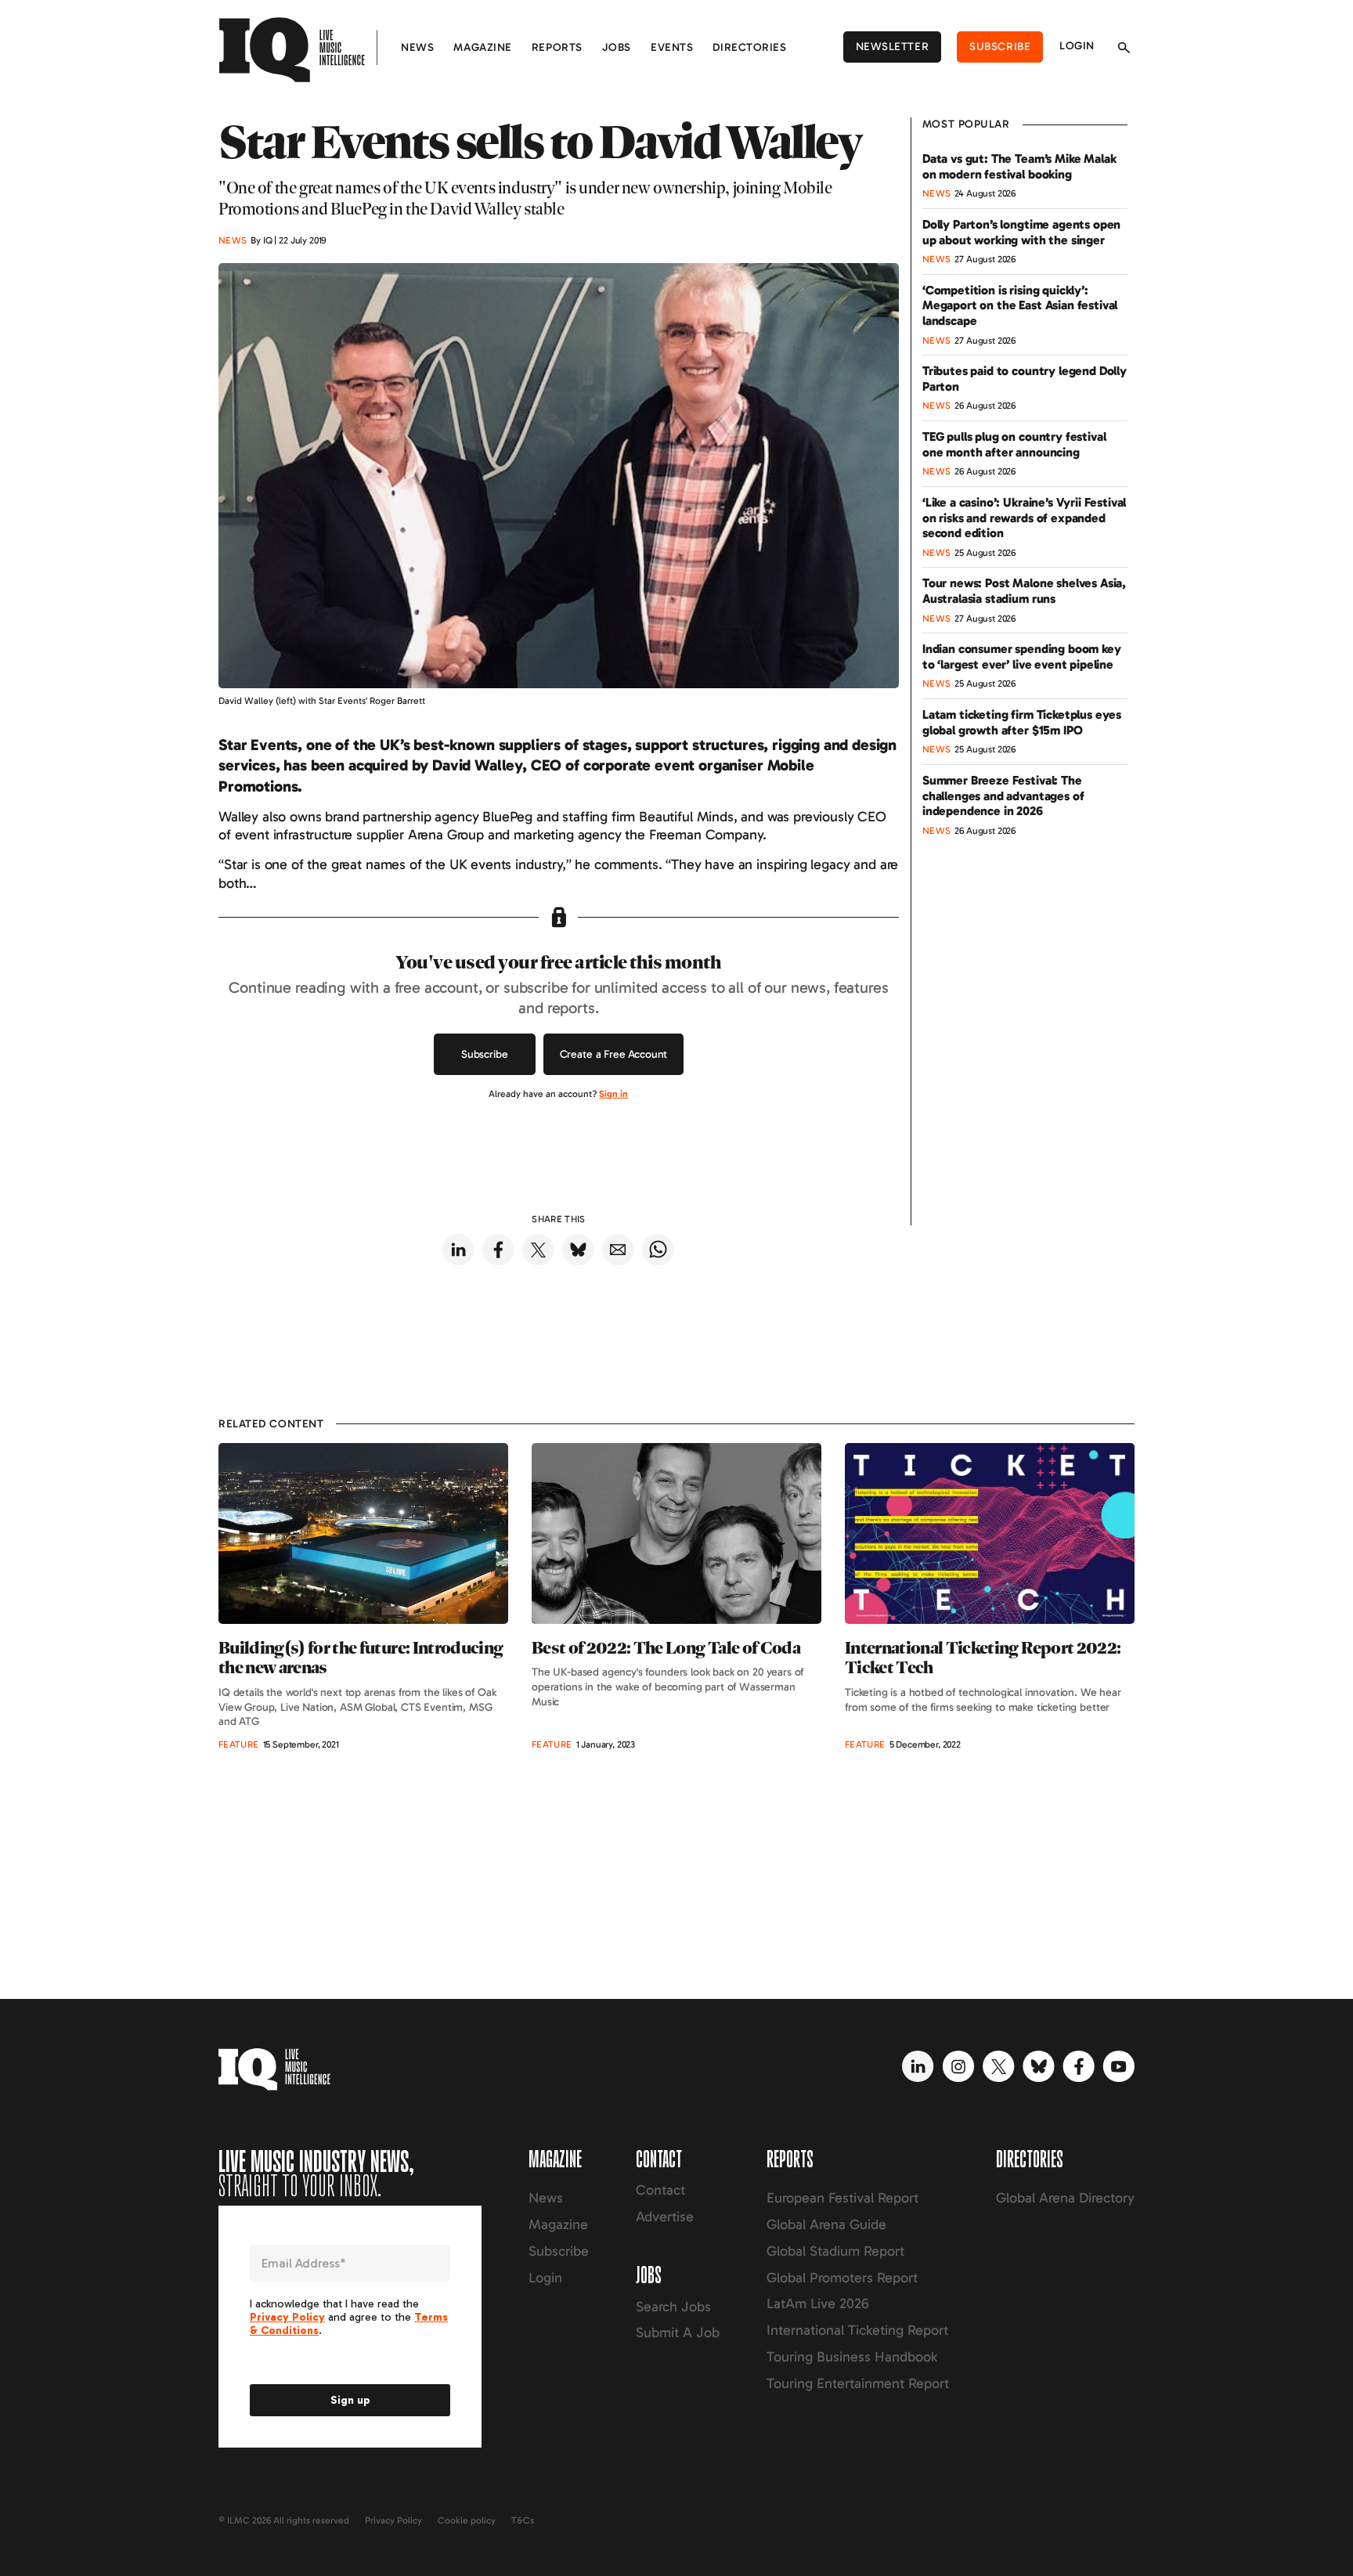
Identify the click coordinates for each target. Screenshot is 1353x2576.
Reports (557, 47)
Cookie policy (467, 2520)
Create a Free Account (614, 1054)
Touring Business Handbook (852, 2357)
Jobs (617, 47)
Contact (660, 2190)
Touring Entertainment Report (858, 2383)
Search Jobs (673, 2307)
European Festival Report (842, 2198)
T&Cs (523, 2520)
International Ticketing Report (857, 2330)
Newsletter (893, 47)
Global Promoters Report (842, 2278)
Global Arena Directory (1065, 2198)
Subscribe (1000, 47)
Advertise (665, 2217)
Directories (749, 47)
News (417, 47)
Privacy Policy (393, 2520)
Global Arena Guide (826, 2224)
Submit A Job (678, 2332)
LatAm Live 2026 (818, 2304)
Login (1077, 46)
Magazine (482, 47)
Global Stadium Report (835, 2251)
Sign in (613, 1094)
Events (672, 47)
